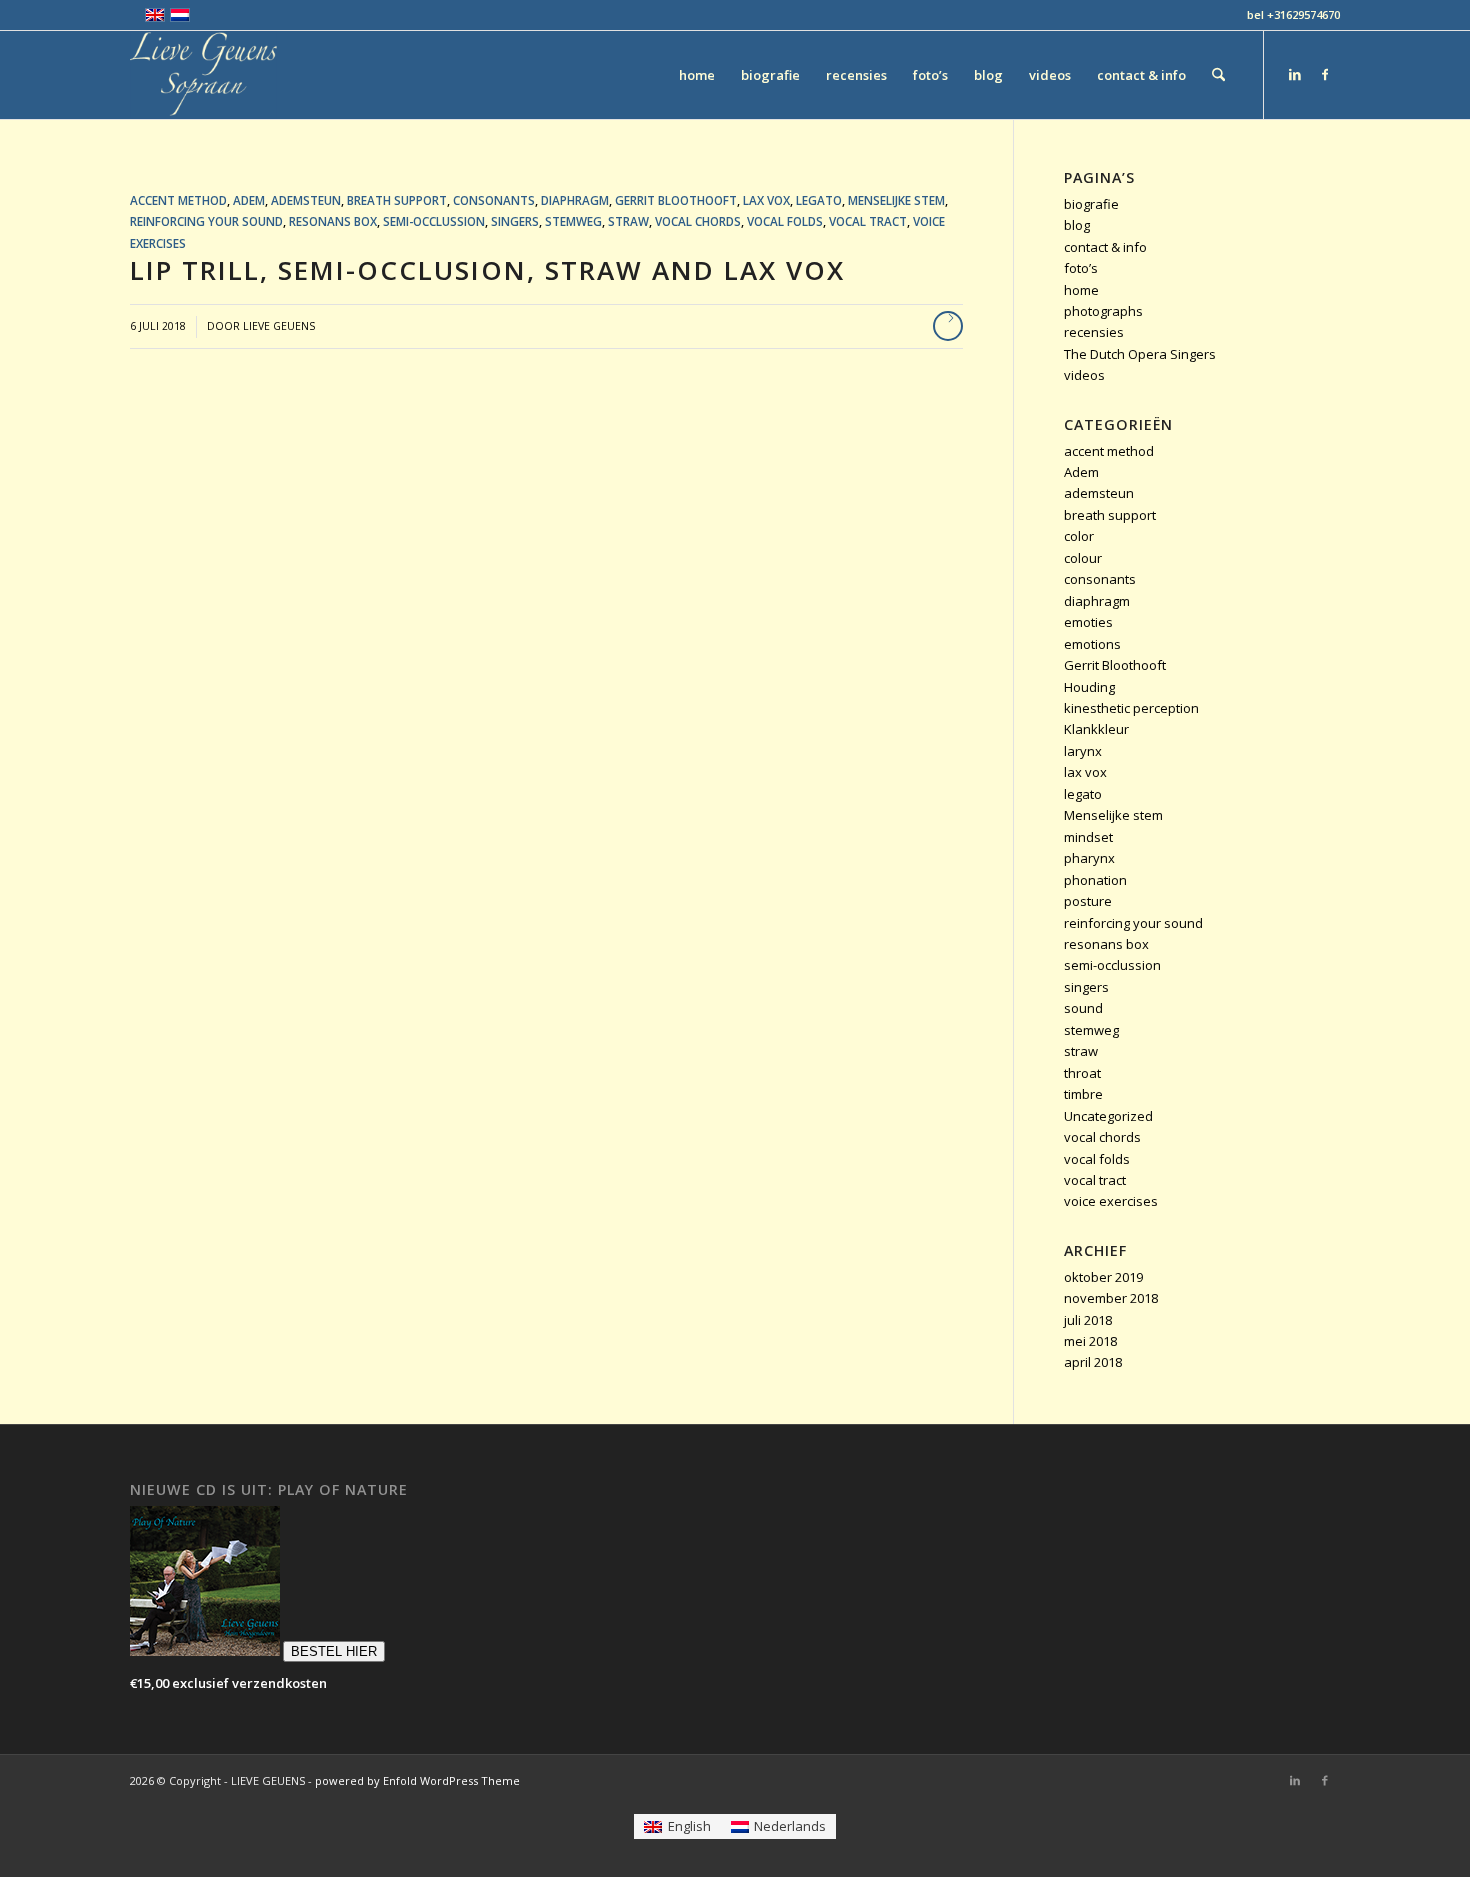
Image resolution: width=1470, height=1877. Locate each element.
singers (515, 221)
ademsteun (306, 200)
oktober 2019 (1103, 1277)
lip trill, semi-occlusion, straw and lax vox (487, 270)
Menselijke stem (896, 200)
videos (1084, 375)
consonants (494, 200)
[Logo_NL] (203, 75)
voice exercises (1111, 1201)
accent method (178, 200)
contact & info (1105, 247)
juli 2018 (1088, 1320)
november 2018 (1111, 1298)
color (1079, 536)
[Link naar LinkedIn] (1295, 74)
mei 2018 (1090, 1341)
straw (628, 221)
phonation (1095, 880)
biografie (1091, 204)
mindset (1088, 837)
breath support (397, 200)
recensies (1094, 332)
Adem (249, 200)
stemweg (573, 221)
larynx (1083, 751)
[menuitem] (697, 75)
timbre (1083, 1094)
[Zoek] (1218, 75)
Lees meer (948, 326)
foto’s (1081, 268)
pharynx (1089, 858)
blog (1077, 225)
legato (819, 200)
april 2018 (1093, 1362)
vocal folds (785, 221)
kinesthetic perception (1131, 708)
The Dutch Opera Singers (1140, 354)
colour (1083, 558)
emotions (1092, 644)
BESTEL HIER (334, 1651)
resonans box (333, 221)
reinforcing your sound (206, 221)
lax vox (766, 200)
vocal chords (698, 221)
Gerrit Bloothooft (676, 200)
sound (1083, 1008)
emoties (1088, 622)
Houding (1089, 687)
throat (1082, 1073)
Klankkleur (1096, 729)
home (1081, 290)
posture (1088, 901)
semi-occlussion (434, 221)
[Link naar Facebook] (1325, 74)
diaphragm (575, 200)
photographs (1103, 311)
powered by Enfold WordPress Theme (417, 1780)
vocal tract (868, 221)
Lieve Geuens (279, 326)
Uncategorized (1108, 1116)
